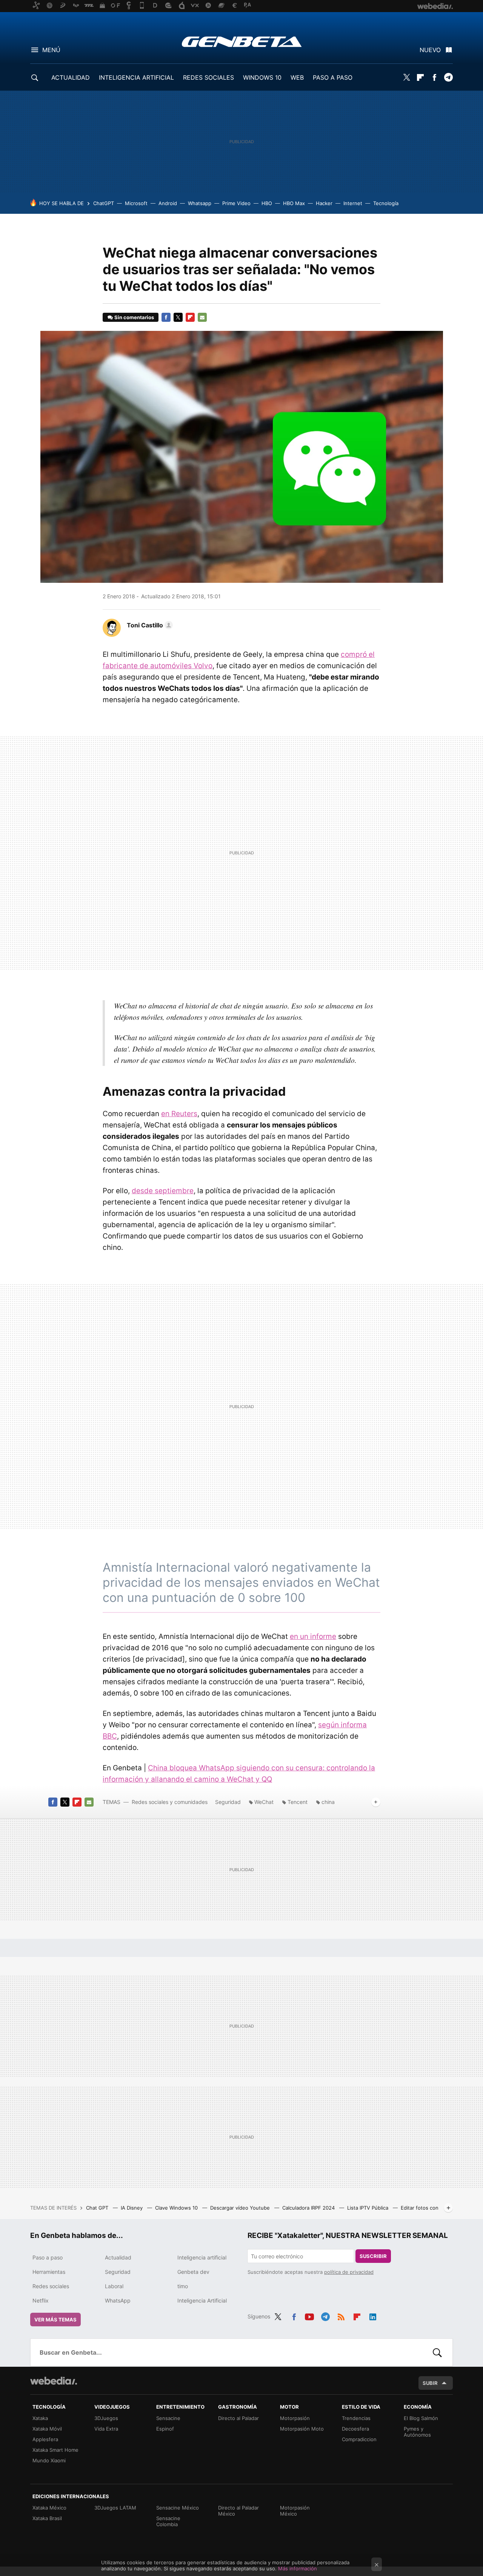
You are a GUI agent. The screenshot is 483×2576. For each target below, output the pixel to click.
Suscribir (373, 2256)
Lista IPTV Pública (368, 2208)
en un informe (313, 1636)
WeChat (264, 1802)
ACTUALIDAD (71, 77)
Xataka (40, 2418)
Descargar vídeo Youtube (241, 2208)
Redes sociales (51, 2286)
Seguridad (228, 1802)
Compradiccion (359, 2439)
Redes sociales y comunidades (170, 1802)
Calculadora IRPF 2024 (309, 2208)
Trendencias (356, 2418)
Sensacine (168, 2418)
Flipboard (420, 77)
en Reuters (179, 1114)
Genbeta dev (193, 2272)
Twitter (406, 77)
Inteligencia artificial (202, 2257)
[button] (149, 625)
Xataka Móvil (47, 2429)
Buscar (437, 2352)
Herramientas (49, 2272)
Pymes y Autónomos (417, 2432)
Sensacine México (178, 2508)
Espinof (165, 2429)
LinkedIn (373, 2315)
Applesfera (45, 2439)
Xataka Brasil (47, 2518)
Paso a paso (48, 2257)
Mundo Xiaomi (49, 2460)
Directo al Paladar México (238, 2511)
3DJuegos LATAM (115, 2508)
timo (183, 2286)
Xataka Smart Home (55, 2450)
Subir (430, 2383)
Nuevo (430, 50)
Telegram (448, 77)
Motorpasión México (295, 2511)
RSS (341, 2315)
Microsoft (136, 203)
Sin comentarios (134, 317)
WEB (297, 77)
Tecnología (386, 203)
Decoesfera (355, 2429)
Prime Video (236, 203)
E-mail (202, 317)
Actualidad (118, 2257)
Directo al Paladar (238, 2418)
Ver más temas (55, 2320)
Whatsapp (200, 203)
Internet (353, 203)
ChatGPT (104, 203)
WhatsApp (118, 2300)
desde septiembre (163, 1191)
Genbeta (242, 42)
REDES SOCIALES (208, 77)
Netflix (41, 2300)
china (328, 1802)
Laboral (114, 2286)
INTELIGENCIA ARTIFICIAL (136, 77)
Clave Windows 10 (177, 2208)
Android (168, 203)
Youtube (309, 2315)
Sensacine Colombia (168, 2521)
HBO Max (294, 203)
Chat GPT (98, 2208)
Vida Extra (106, 2429)
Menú (51, 50)
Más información (298, 2568)
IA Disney (132, 2208)
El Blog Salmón (421, 2418)
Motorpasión (295, 2418)
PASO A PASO (333, 77)
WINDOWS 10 (262, 77)
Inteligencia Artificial (202, 2300)
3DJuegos (106, 2418)
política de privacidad (349, 2272)
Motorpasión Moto (302, 2429)
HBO (267, 203)
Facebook (434, 77)
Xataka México (49, 2508)
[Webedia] (54, 2381)
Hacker (324, 203)
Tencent (298, 1802)
